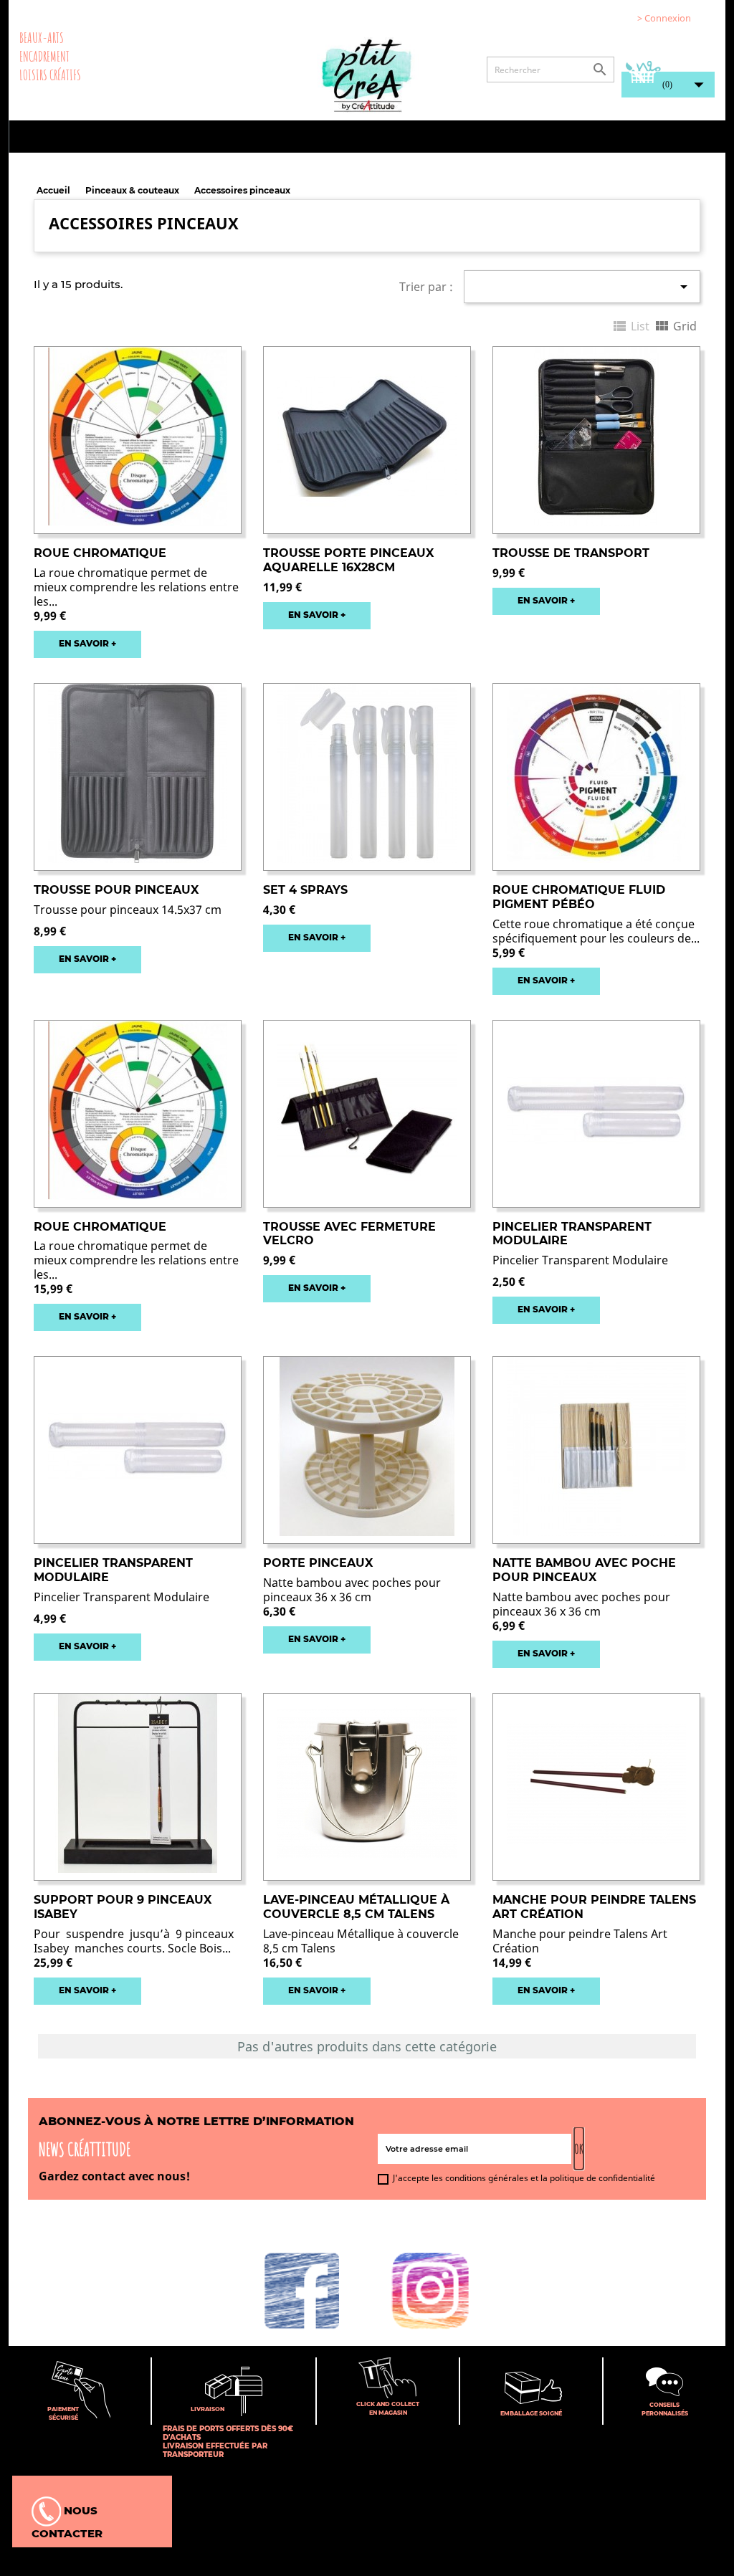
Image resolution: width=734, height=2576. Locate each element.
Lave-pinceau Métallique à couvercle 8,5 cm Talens (356, 1907)
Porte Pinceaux (318, 1563)
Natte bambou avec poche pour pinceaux (584, 1570)
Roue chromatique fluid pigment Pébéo (579, 897)
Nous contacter (67, 2522)
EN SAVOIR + (87, 643)
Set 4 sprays (305, 890)
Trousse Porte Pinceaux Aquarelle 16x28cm (348, 560)
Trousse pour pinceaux (116, 890)
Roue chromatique (100, 553)
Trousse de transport (571, 553)
